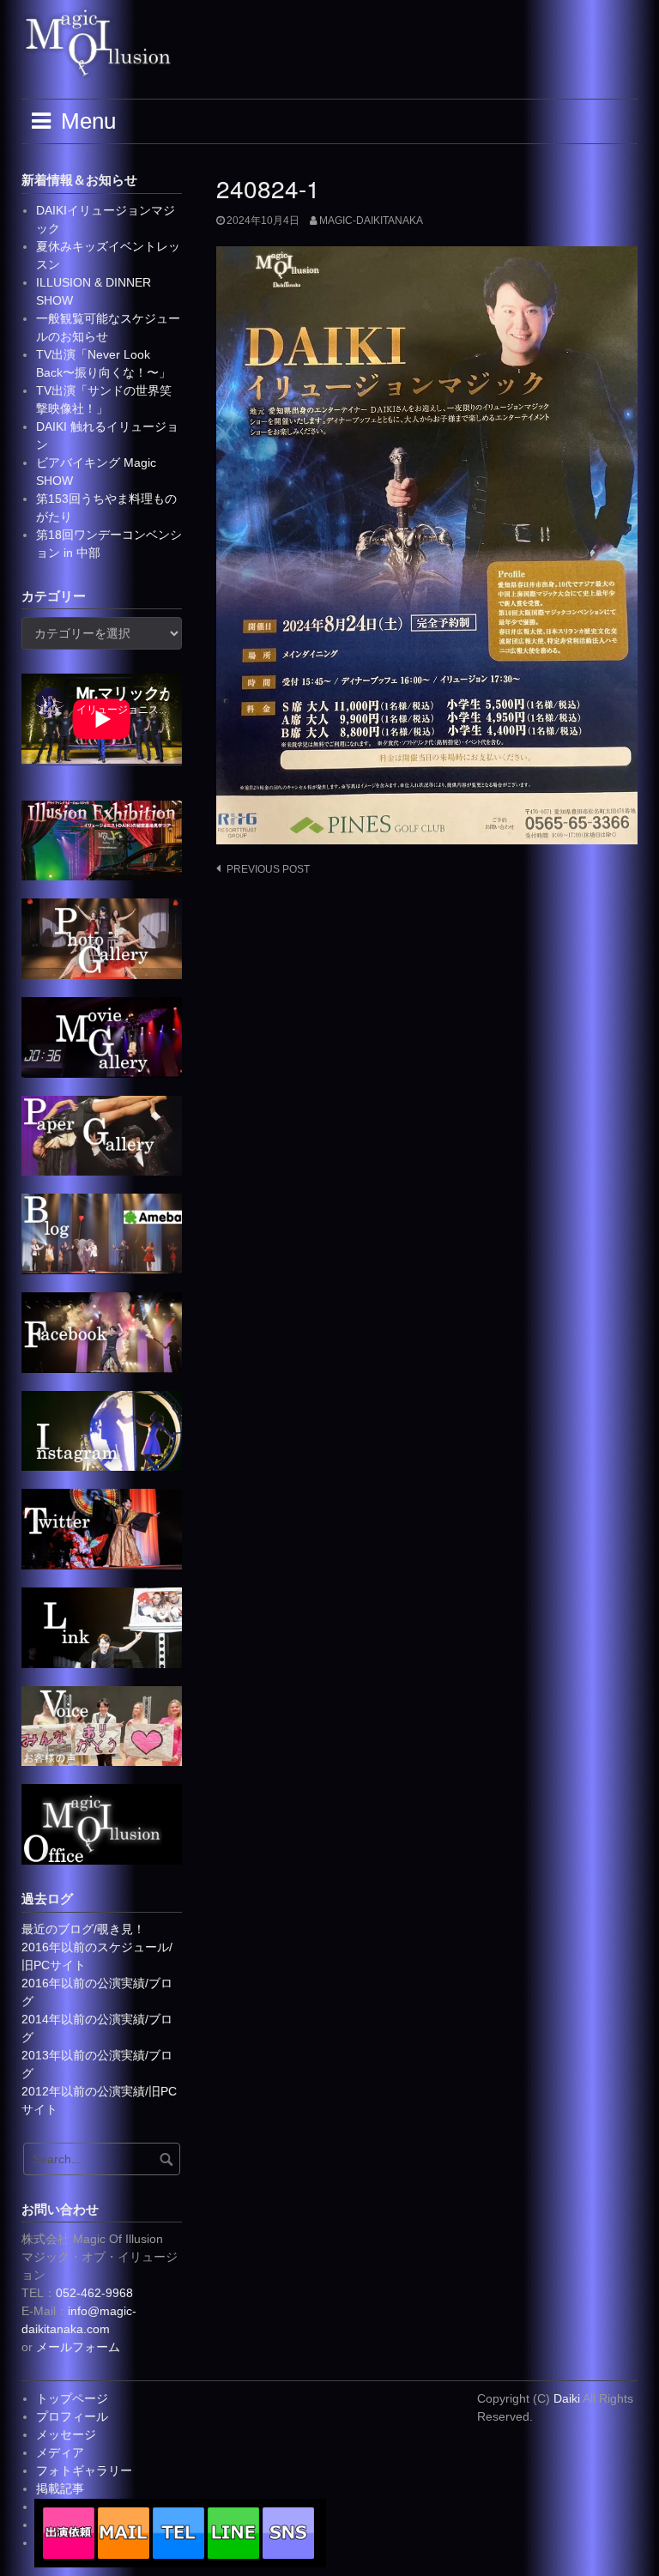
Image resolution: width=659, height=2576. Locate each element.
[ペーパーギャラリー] (102, 1134)
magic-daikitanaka (371, 221)
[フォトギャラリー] (102, 938)
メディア (60, 2452)
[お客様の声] (102, 1725)
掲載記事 (60, 2488)
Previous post (268, 869)
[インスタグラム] (102, 1430)
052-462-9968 (94, 2293)
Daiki (568, 2398)
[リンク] (102, 1627)
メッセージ (66, 2434)
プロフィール (72, 2416)
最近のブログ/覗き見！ (83, 1929)
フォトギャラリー (84, 2470)
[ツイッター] (102, 1528)
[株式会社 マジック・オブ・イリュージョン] (102, 1823)
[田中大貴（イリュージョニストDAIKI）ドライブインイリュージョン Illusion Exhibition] (102, 839)
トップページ (72, 2398)
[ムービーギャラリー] (102, 1036)
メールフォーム (78, 2347)
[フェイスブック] (102, 1331)
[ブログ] (102, 1233)
